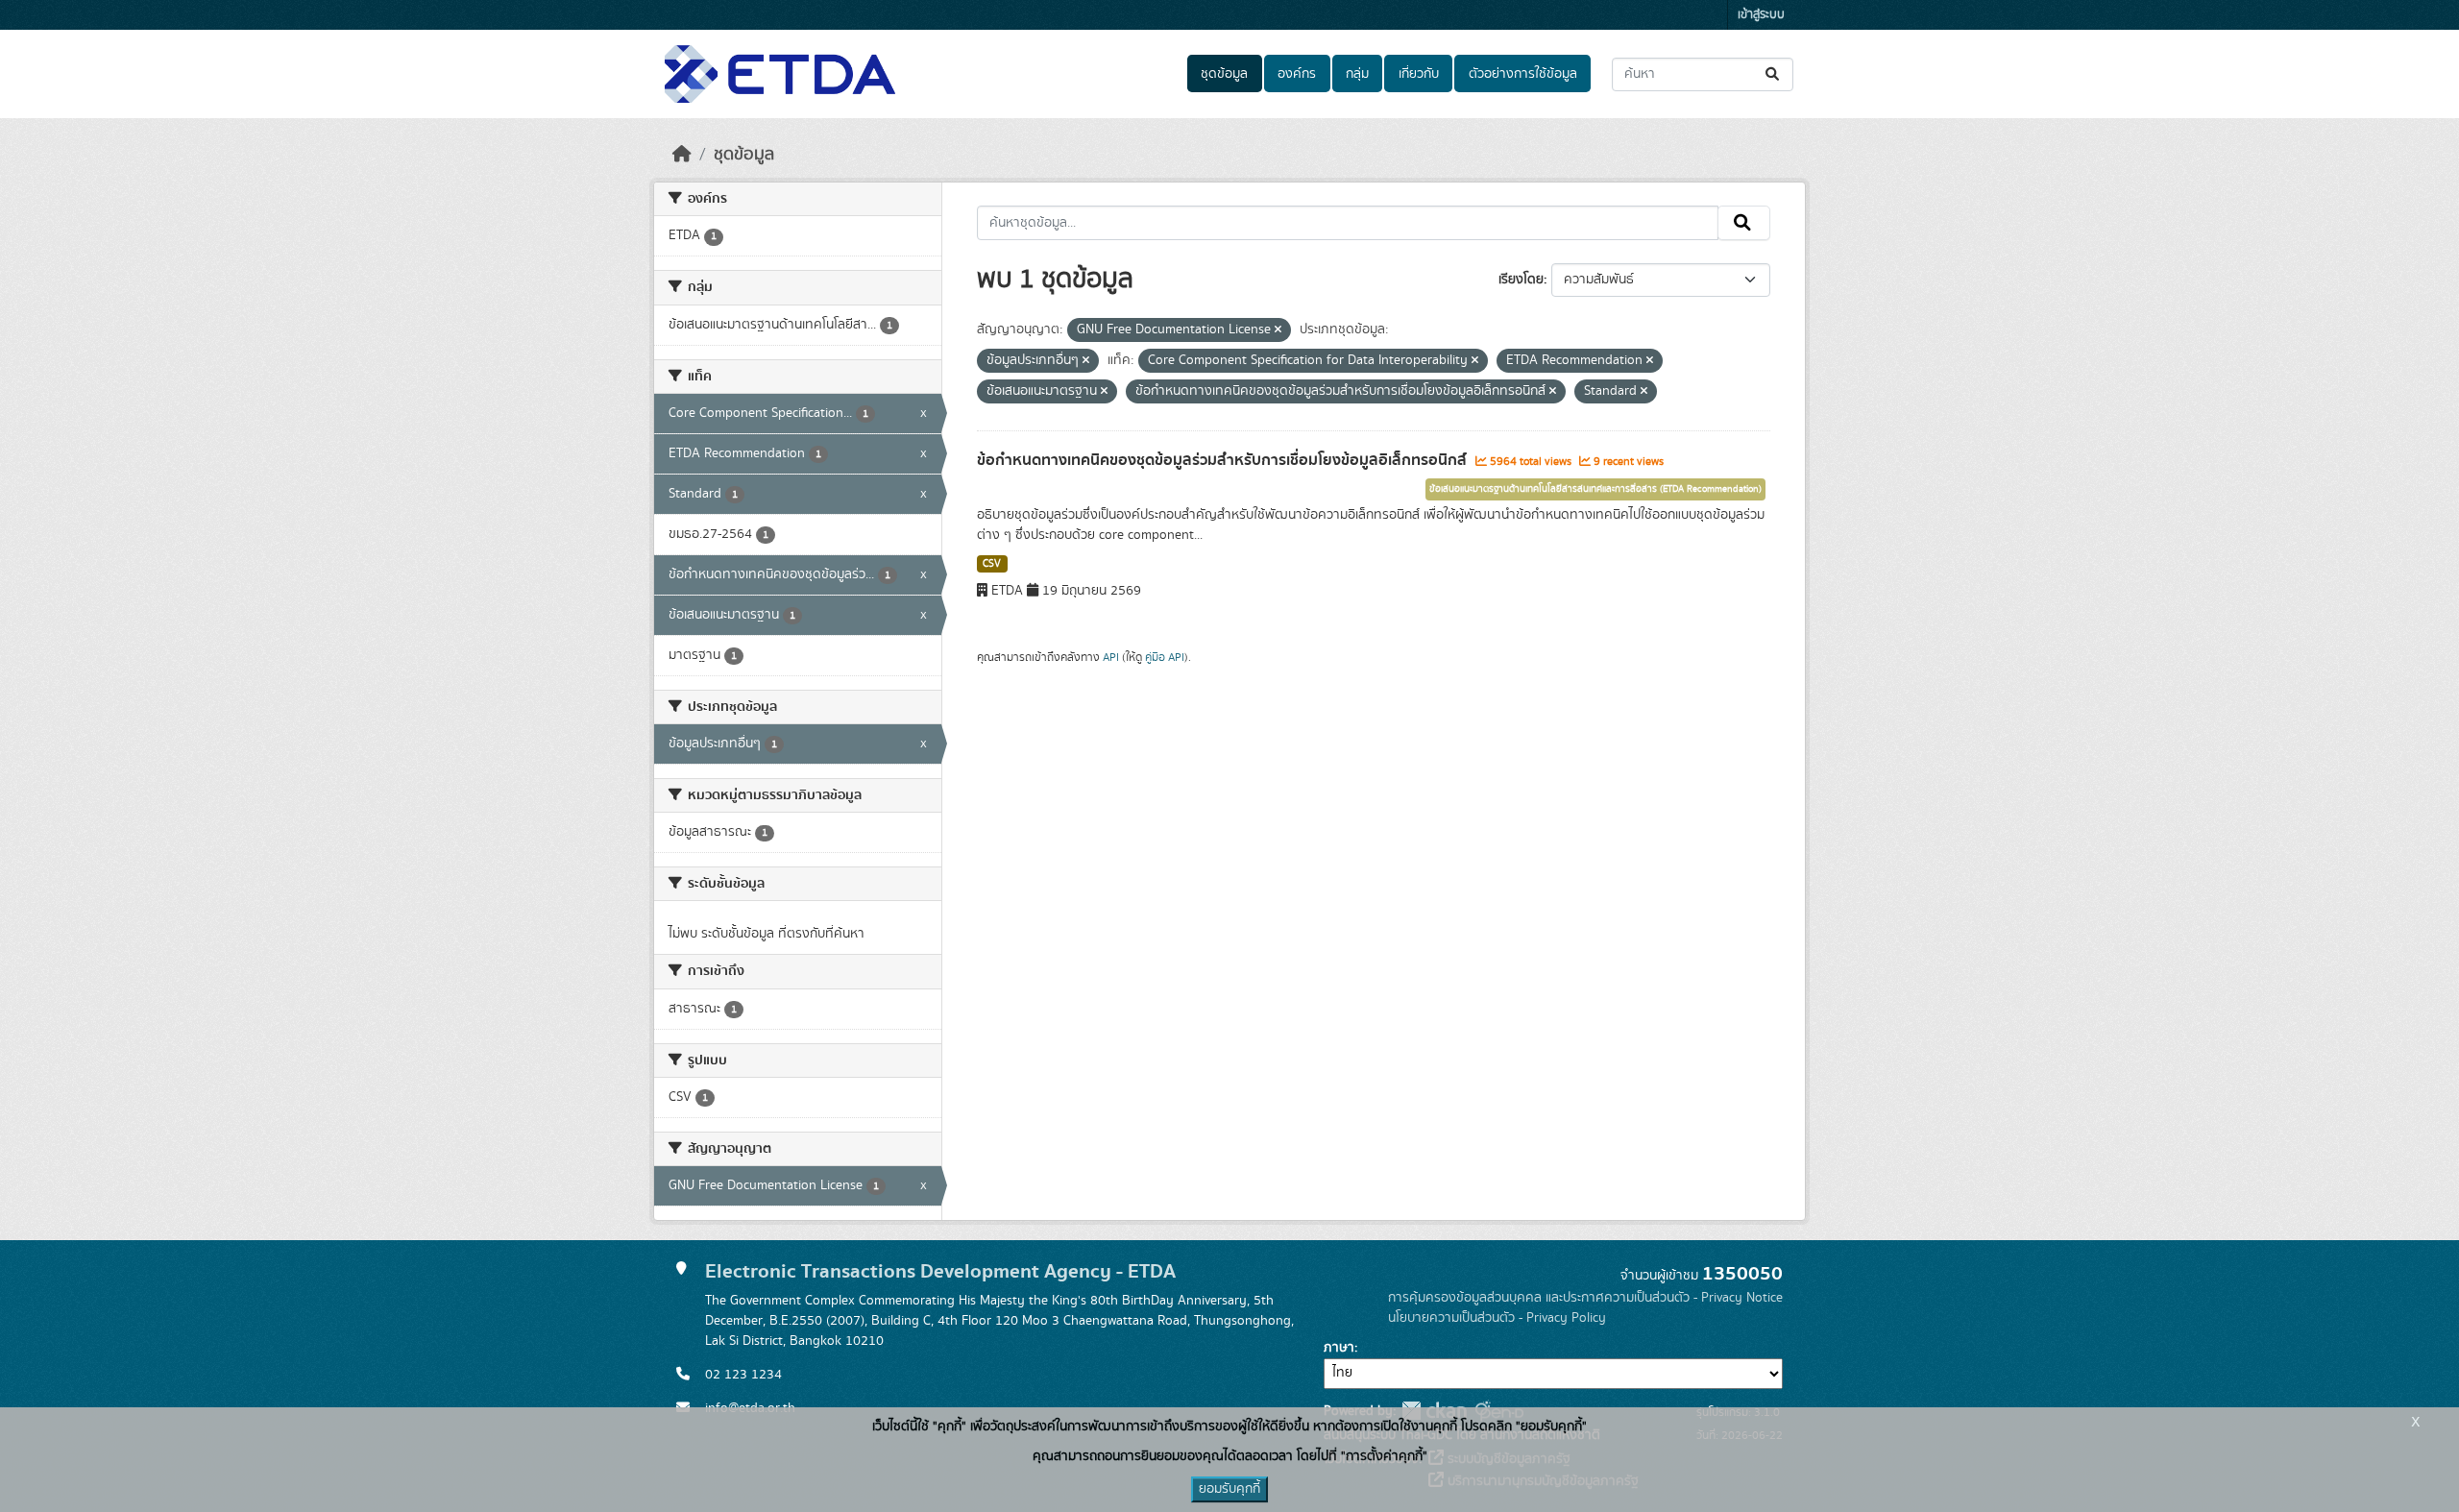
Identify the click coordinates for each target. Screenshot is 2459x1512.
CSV (992, 564)
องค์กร (1297, 74)
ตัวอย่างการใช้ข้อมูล (1523, 74)
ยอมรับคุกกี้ (1229, 1489)
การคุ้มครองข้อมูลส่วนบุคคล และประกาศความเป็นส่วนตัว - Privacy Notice (1585, 1298)
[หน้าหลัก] (682, 155)
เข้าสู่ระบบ (1761, 15)
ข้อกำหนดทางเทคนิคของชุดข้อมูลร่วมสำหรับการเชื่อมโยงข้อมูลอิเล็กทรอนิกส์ (1224, 460)
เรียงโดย (1521, 280)
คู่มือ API (1165, 657)
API (1111, 657)
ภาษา (1339, 1348)
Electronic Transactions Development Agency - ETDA (940, 1271)
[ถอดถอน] (1278, 330)
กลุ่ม (1357, 74)
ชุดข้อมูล (1224, 74)
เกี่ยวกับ (1419, 74)
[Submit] (1774, 74)
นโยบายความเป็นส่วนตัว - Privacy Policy (1497, 1318)
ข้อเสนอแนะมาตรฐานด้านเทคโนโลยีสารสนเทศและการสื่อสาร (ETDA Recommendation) (1595, 489)
